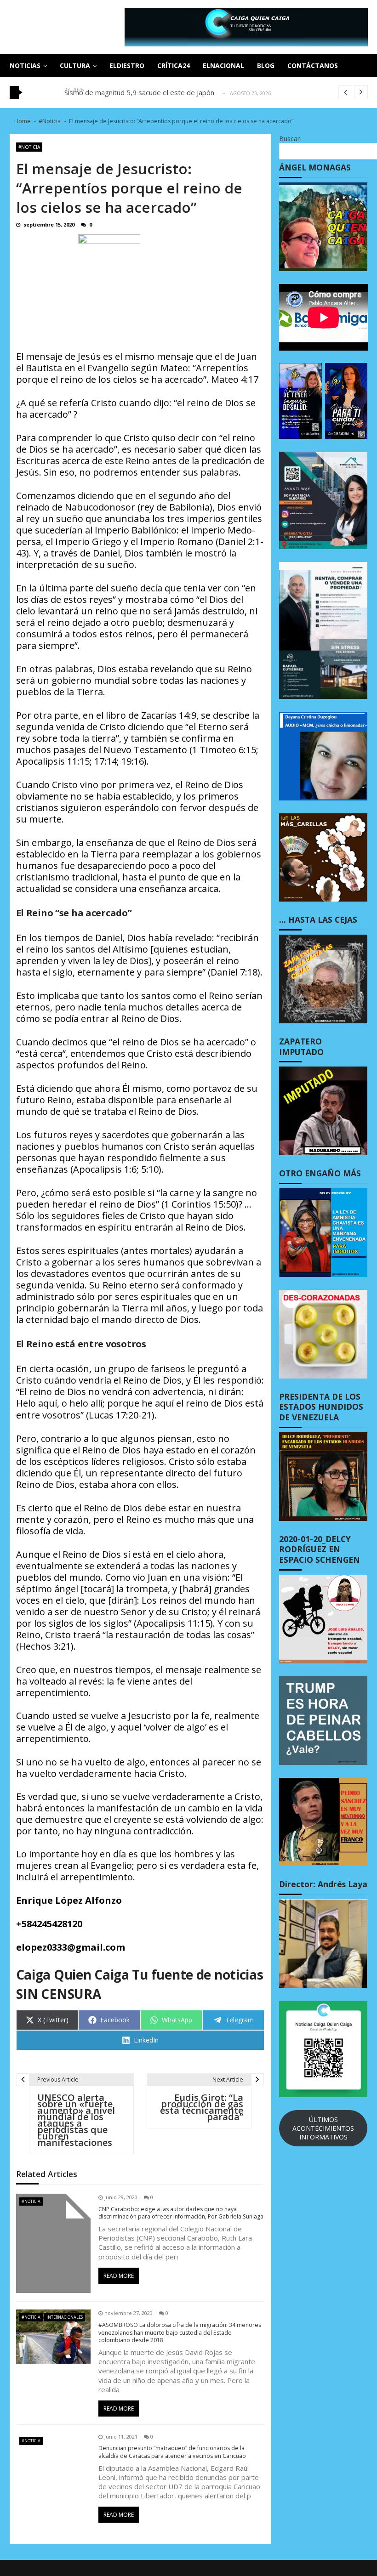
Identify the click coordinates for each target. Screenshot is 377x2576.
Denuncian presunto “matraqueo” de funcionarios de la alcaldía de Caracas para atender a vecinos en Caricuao (172, 2452)
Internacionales (65, 2317)
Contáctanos (313, 65)
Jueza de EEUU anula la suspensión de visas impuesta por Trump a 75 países (186, 92)
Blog (266, 65)
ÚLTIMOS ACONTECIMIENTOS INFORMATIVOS (323, 2128)
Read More (119, 2276)
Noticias (25, 65)
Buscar (289, 139)
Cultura (75, 65)
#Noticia (29, 147)
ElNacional (223, 65)
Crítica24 (174, 65)
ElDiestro (127, 65)
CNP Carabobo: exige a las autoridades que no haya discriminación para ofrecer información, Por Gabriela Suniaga (181, 2213)
